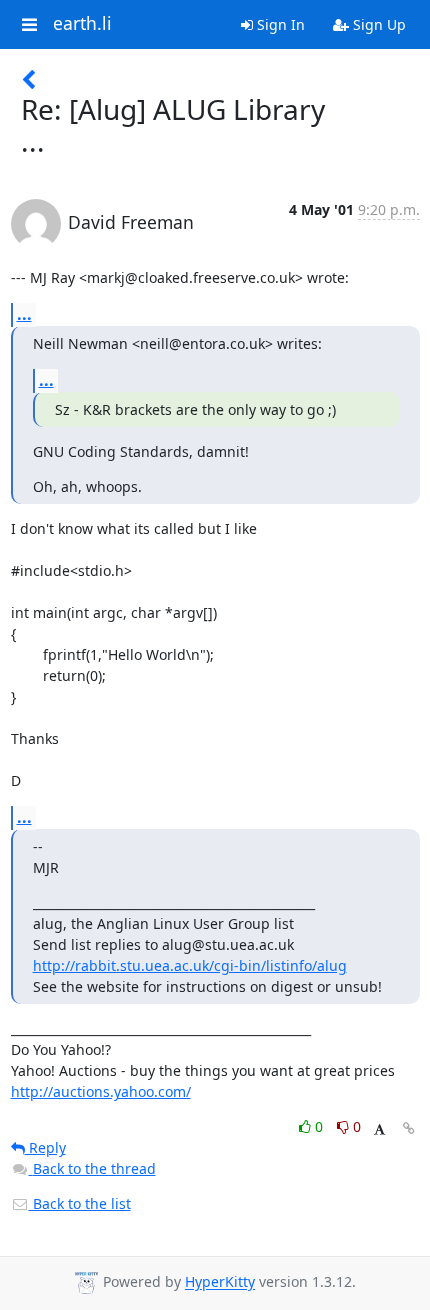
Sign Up (377, 24)
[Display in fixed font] (379, 1129)
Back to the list (80, 1203)
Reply (45, 1147)
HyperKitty (220, 1282)
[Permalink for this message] (409, 1128)
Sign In (279, 24)
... (24, 314)
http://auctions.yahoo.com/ (101, 1091)
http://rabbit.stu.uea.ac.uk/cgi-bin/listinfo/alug (190, 965)
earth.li (82, 24)
